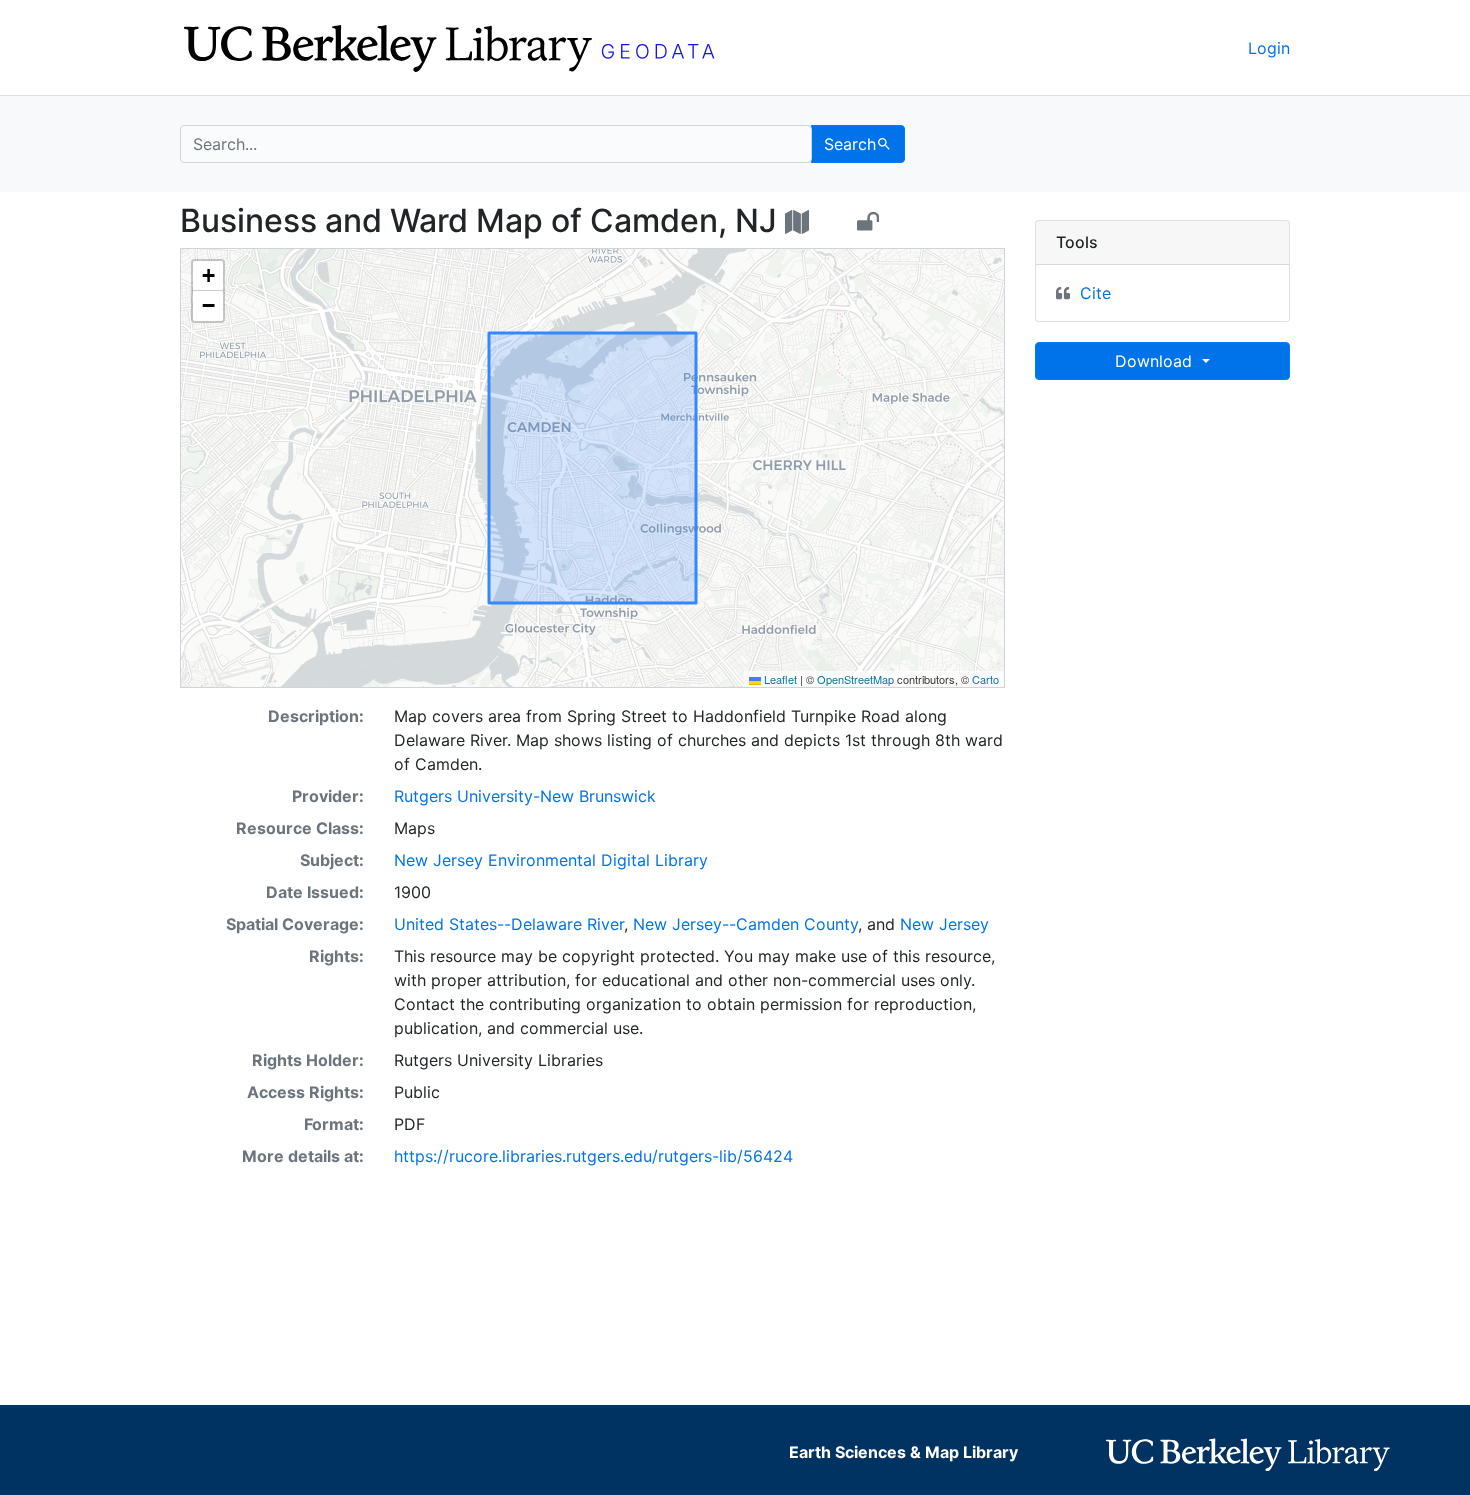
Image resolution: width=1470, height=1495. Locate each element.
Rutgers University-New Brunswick (525, 796)
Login (1269, 48)
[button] (208, 276)
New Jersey (944, 924)
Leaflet (779, 679)
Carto (985, 679)
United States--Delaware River (509, 924)
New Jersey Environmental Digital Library (551, 860)
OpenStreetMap (855, 679)
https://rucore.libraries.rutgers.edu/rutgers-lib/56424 (593, 1156)
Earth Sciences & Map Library (903, 1452)
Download (1156, 361)
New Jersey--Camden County (745, 924)
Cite (1095, 293)
